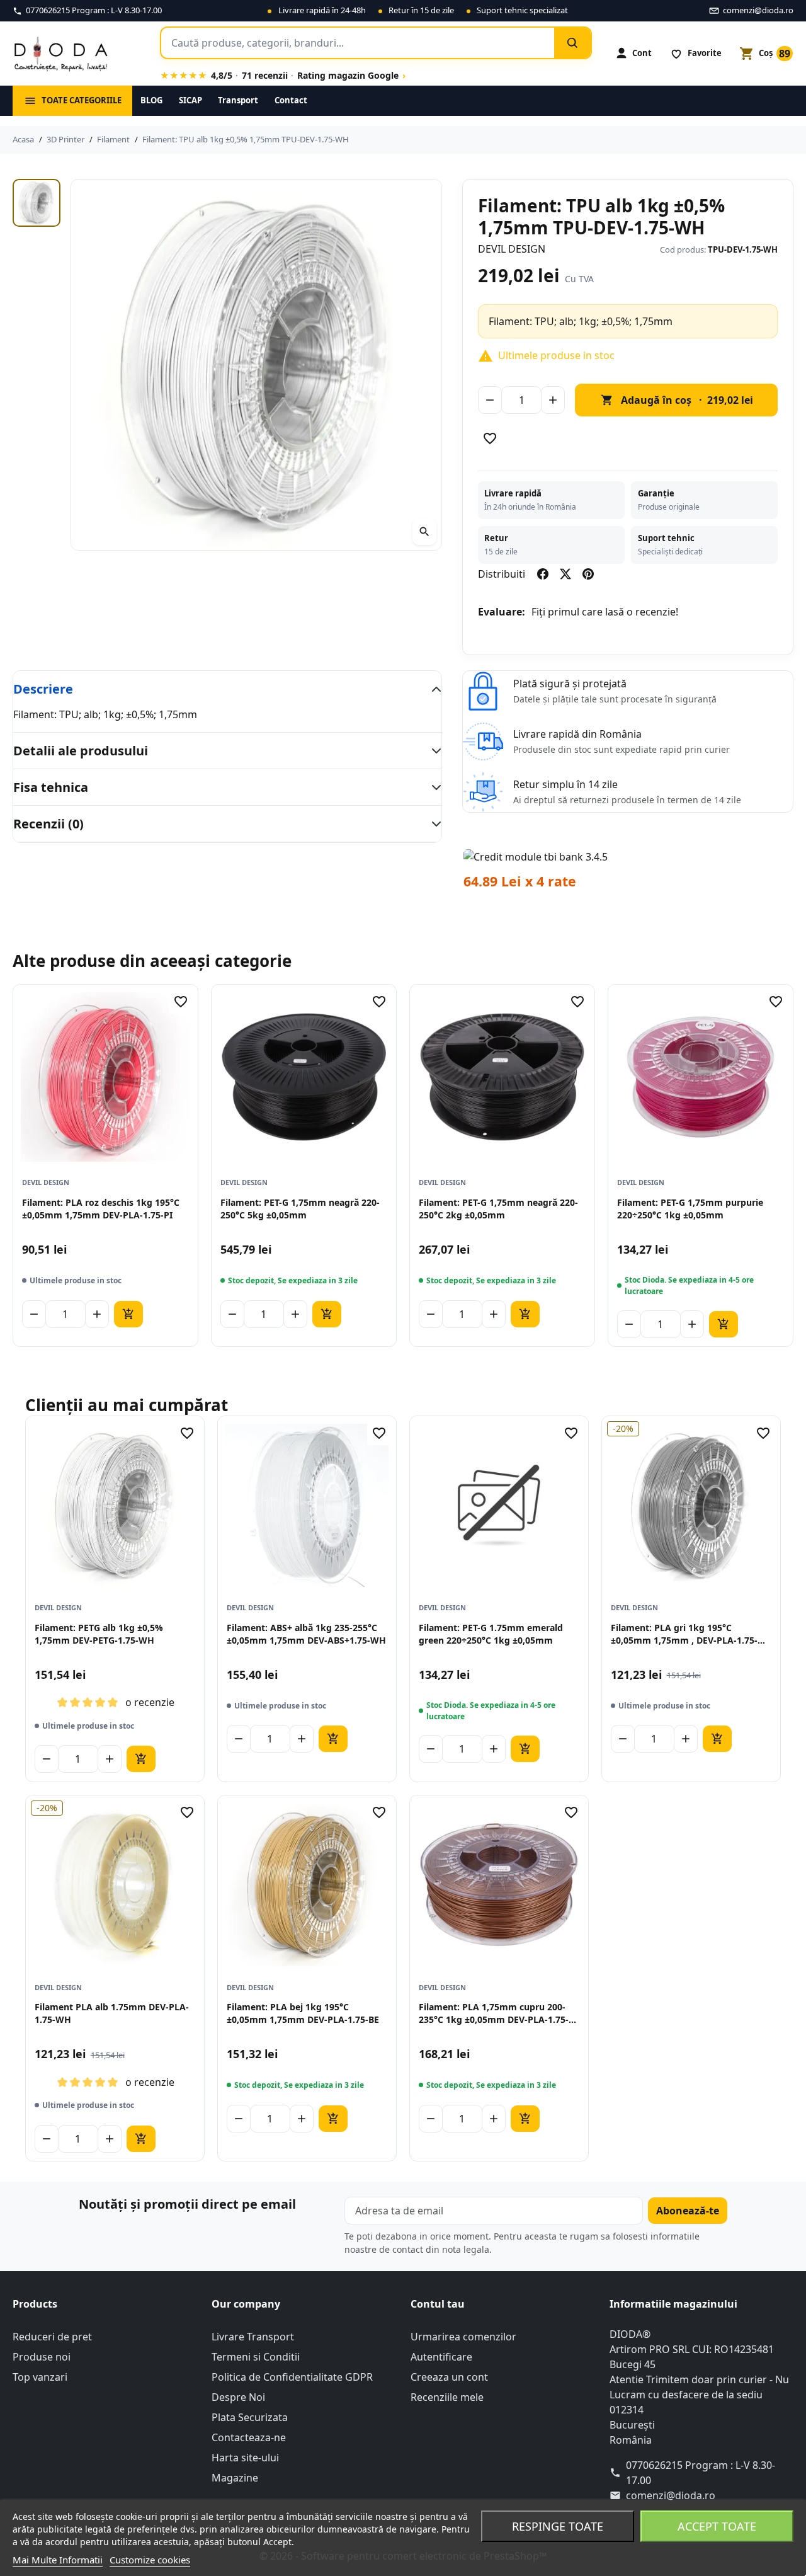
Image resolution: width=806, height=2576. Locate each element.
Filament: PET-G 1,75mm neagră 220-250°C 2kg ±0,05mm (498, 1209)
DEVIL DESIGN (512, 249)
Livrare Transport (253, 2337)
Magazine (235, 2478)
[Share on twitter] (565, 574)
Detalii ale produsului (81, 751)
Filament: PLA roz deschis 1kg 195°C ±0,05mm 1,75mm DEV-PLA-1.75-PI (101, 1209)
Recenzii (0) (48, 824)
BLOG (151, 100)
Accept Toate (717, 2526)
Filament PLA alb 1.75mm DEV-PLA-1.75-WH (112, 2013)
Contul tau (438, 2304)
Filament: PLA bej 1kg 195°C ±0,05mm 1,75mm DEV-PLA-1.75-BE (303, 2013)
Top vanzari (40, 2377)
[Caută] (572, 43)
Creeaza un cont (449, 2377)
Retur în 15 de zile (421, 10)
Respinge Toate (558, 2526)
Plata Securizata (250, 2417)
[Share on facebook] (543, 574)
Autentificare (441, 2357)
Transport (238, 100)
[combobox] (358, 43)
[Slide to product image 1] (37, 203)
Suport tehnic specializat (522, 10)
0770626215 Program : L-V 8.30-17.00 (701, 2473)
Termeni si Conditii (256, 2357)
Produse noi (42, 2357)
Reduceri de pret (52, 2337)
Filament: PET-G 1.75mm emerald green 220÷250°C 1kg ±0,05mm (491, 1634)
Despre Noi (238, 2397)
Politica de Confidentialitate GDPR (292, 2377)
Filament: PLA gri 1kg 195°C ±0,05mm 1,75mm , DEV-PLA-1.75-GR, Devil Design (684, 1634)
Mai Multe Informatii (58, 2560)
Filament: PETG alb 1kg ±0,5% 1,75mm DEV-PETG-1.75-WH (99, 1634)
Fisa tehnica (51, 787)
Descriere (43, 689)
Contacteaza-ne (249, 2437)
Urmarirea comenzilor (463, 2337)
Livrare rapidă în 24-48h (322, 10)
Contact (291, 100)
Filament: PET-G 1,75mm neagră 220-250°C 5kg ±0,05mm (300, 1209)
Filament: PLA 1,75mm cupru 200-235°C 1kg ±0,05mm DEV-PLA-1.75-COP (494, 2014)
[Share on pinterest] (588, 574)
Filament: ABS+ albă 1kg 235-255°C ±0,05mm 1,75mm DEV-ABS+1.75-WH (306, 1634)
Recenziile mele (447, 2397)
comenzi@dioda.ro (671, 2495)
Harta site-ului (245, 2458)
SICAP (190, 100)
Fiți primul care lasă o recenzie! (605, 612)
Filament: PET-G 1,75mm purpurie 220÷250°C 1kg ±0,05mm (690, 1209)
